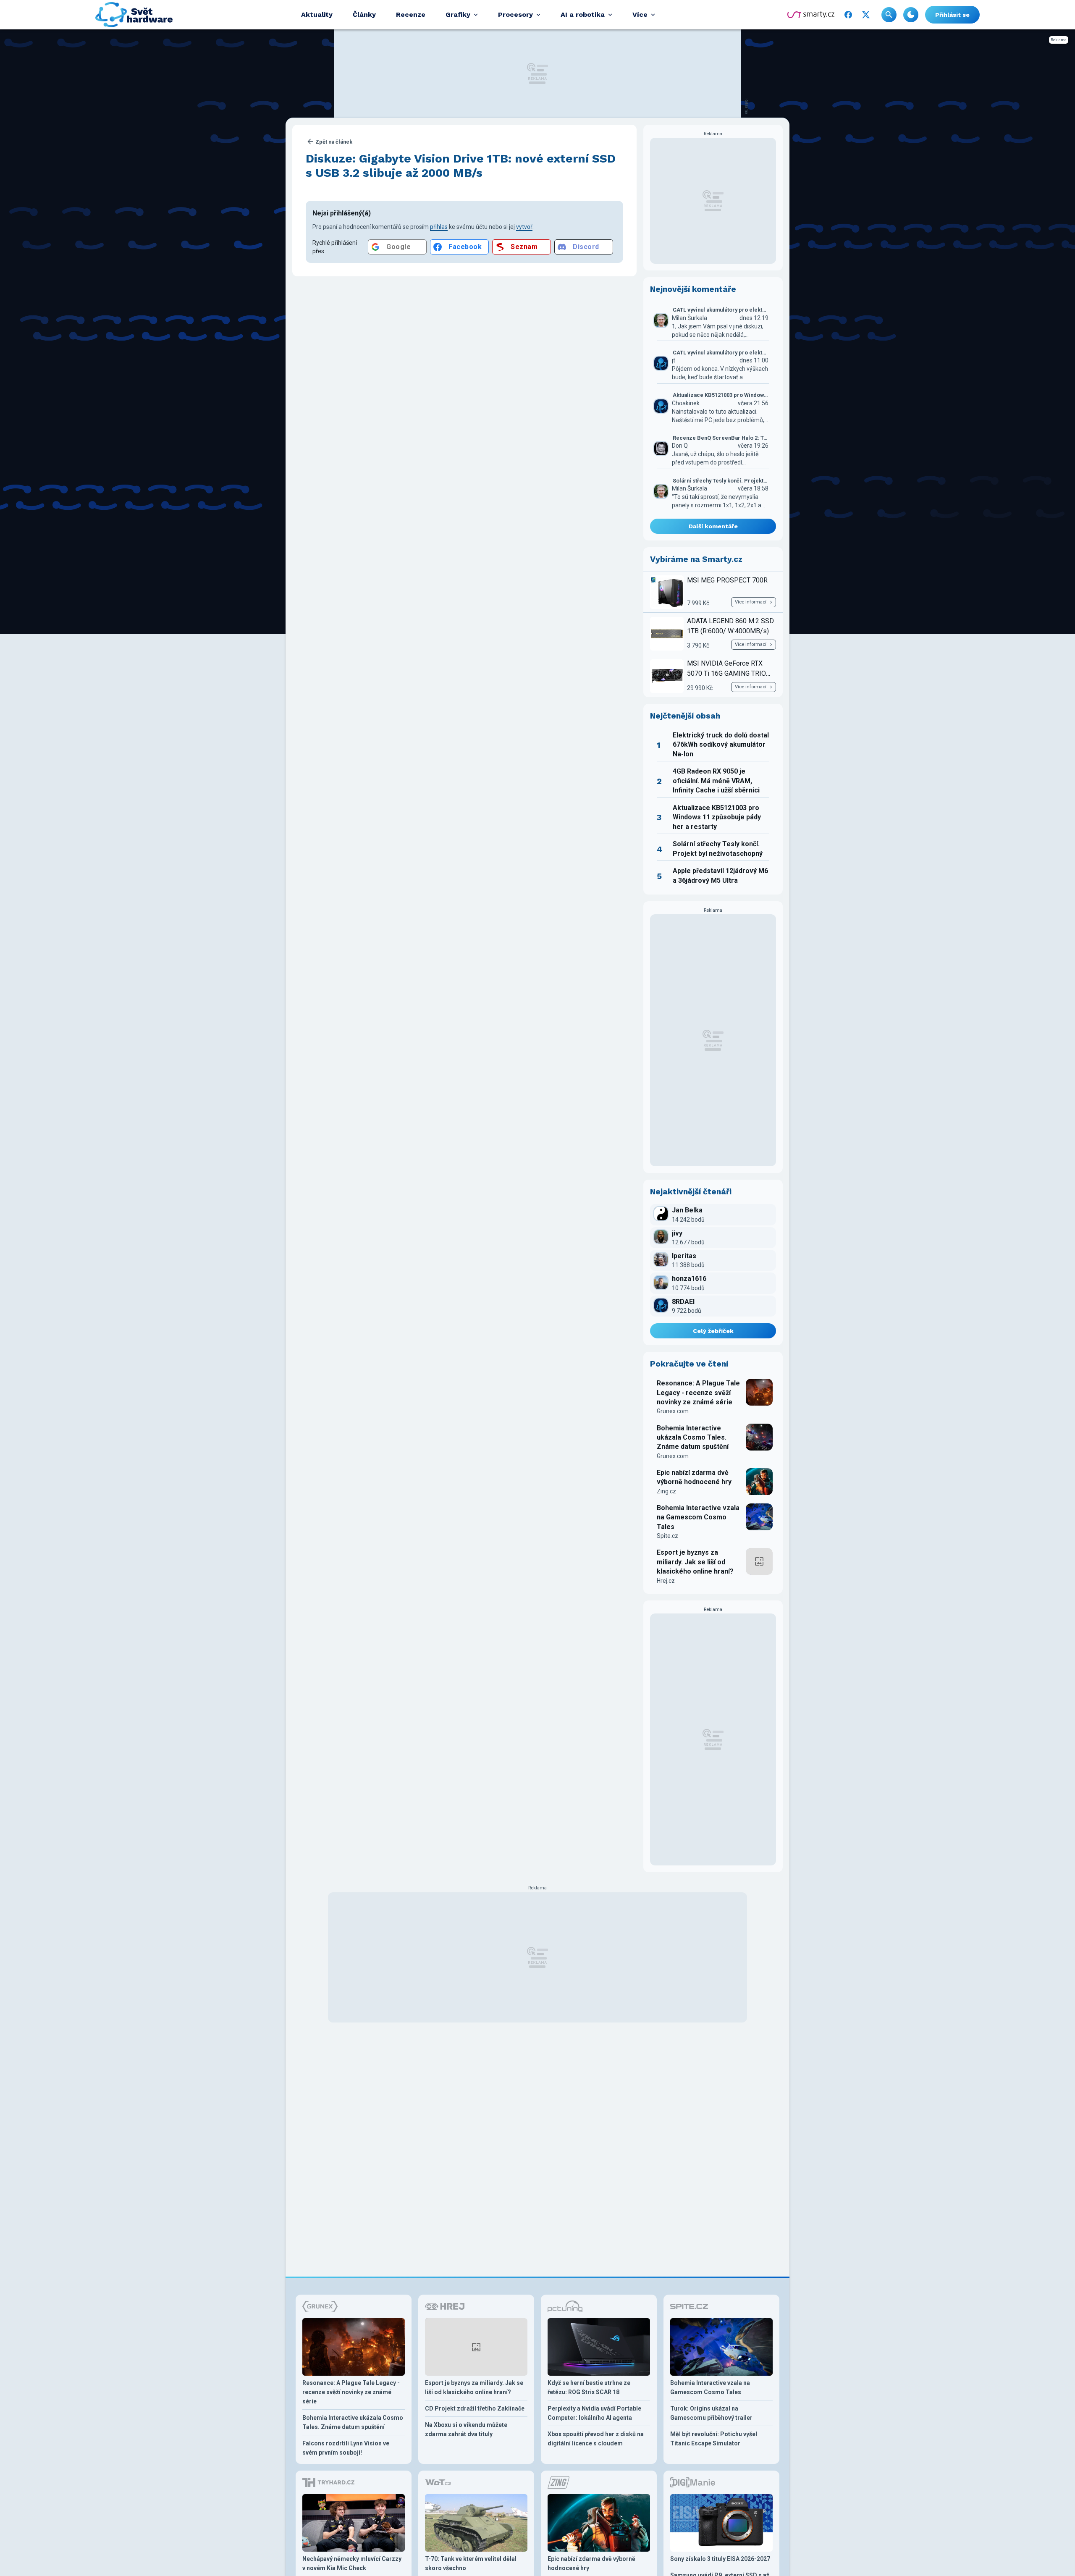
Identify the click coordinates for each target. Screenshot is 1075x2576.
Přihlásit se (952, 15)
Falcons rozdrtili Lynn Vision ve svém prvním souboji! (346, 2448)
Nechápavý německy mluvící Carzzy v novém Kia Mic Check (352, 2563)
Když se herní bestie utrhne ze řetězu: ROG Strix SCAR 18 (589, 2387)
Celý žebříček (713, 1331)
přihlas (439, 227)
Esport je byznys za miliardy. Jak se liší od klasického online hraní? (695, 1562)
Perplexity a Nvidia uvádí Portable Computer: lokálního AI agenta (594, 2413)
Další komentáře (713, 526)
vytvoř (524, 227)
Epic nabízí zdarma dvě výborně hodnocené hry (694, 1477)
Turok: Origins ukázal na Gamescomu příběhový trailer (711, 2413)
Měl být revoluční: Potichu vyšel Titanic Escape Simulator (714, 2439)
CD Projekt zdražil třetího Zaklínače (475, 2408)
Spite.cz (667, 1536)
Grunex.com (673, 1411)
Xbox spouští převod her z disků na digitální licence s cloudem (596, 2439)
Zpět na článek (334, 142)
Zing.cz (666, 1491)
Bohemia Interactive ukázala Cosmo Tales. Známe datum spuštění (693, 1438)
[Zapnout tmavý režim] (911, 15)
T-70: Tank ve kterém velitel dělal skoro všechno (471, 2563)
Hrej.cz (666, 1581)
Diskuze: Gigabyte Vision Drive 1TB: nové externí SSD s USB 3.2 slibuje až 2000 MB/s (461, 166)
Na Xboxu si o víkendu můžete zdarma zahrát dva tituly (466, 2429)
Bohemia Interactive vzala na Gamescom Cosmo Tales (698, 1517)
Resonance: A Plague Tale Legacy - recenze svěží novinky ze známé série (698, 1393)
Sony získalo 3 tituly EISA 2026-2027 (720, 2559)
